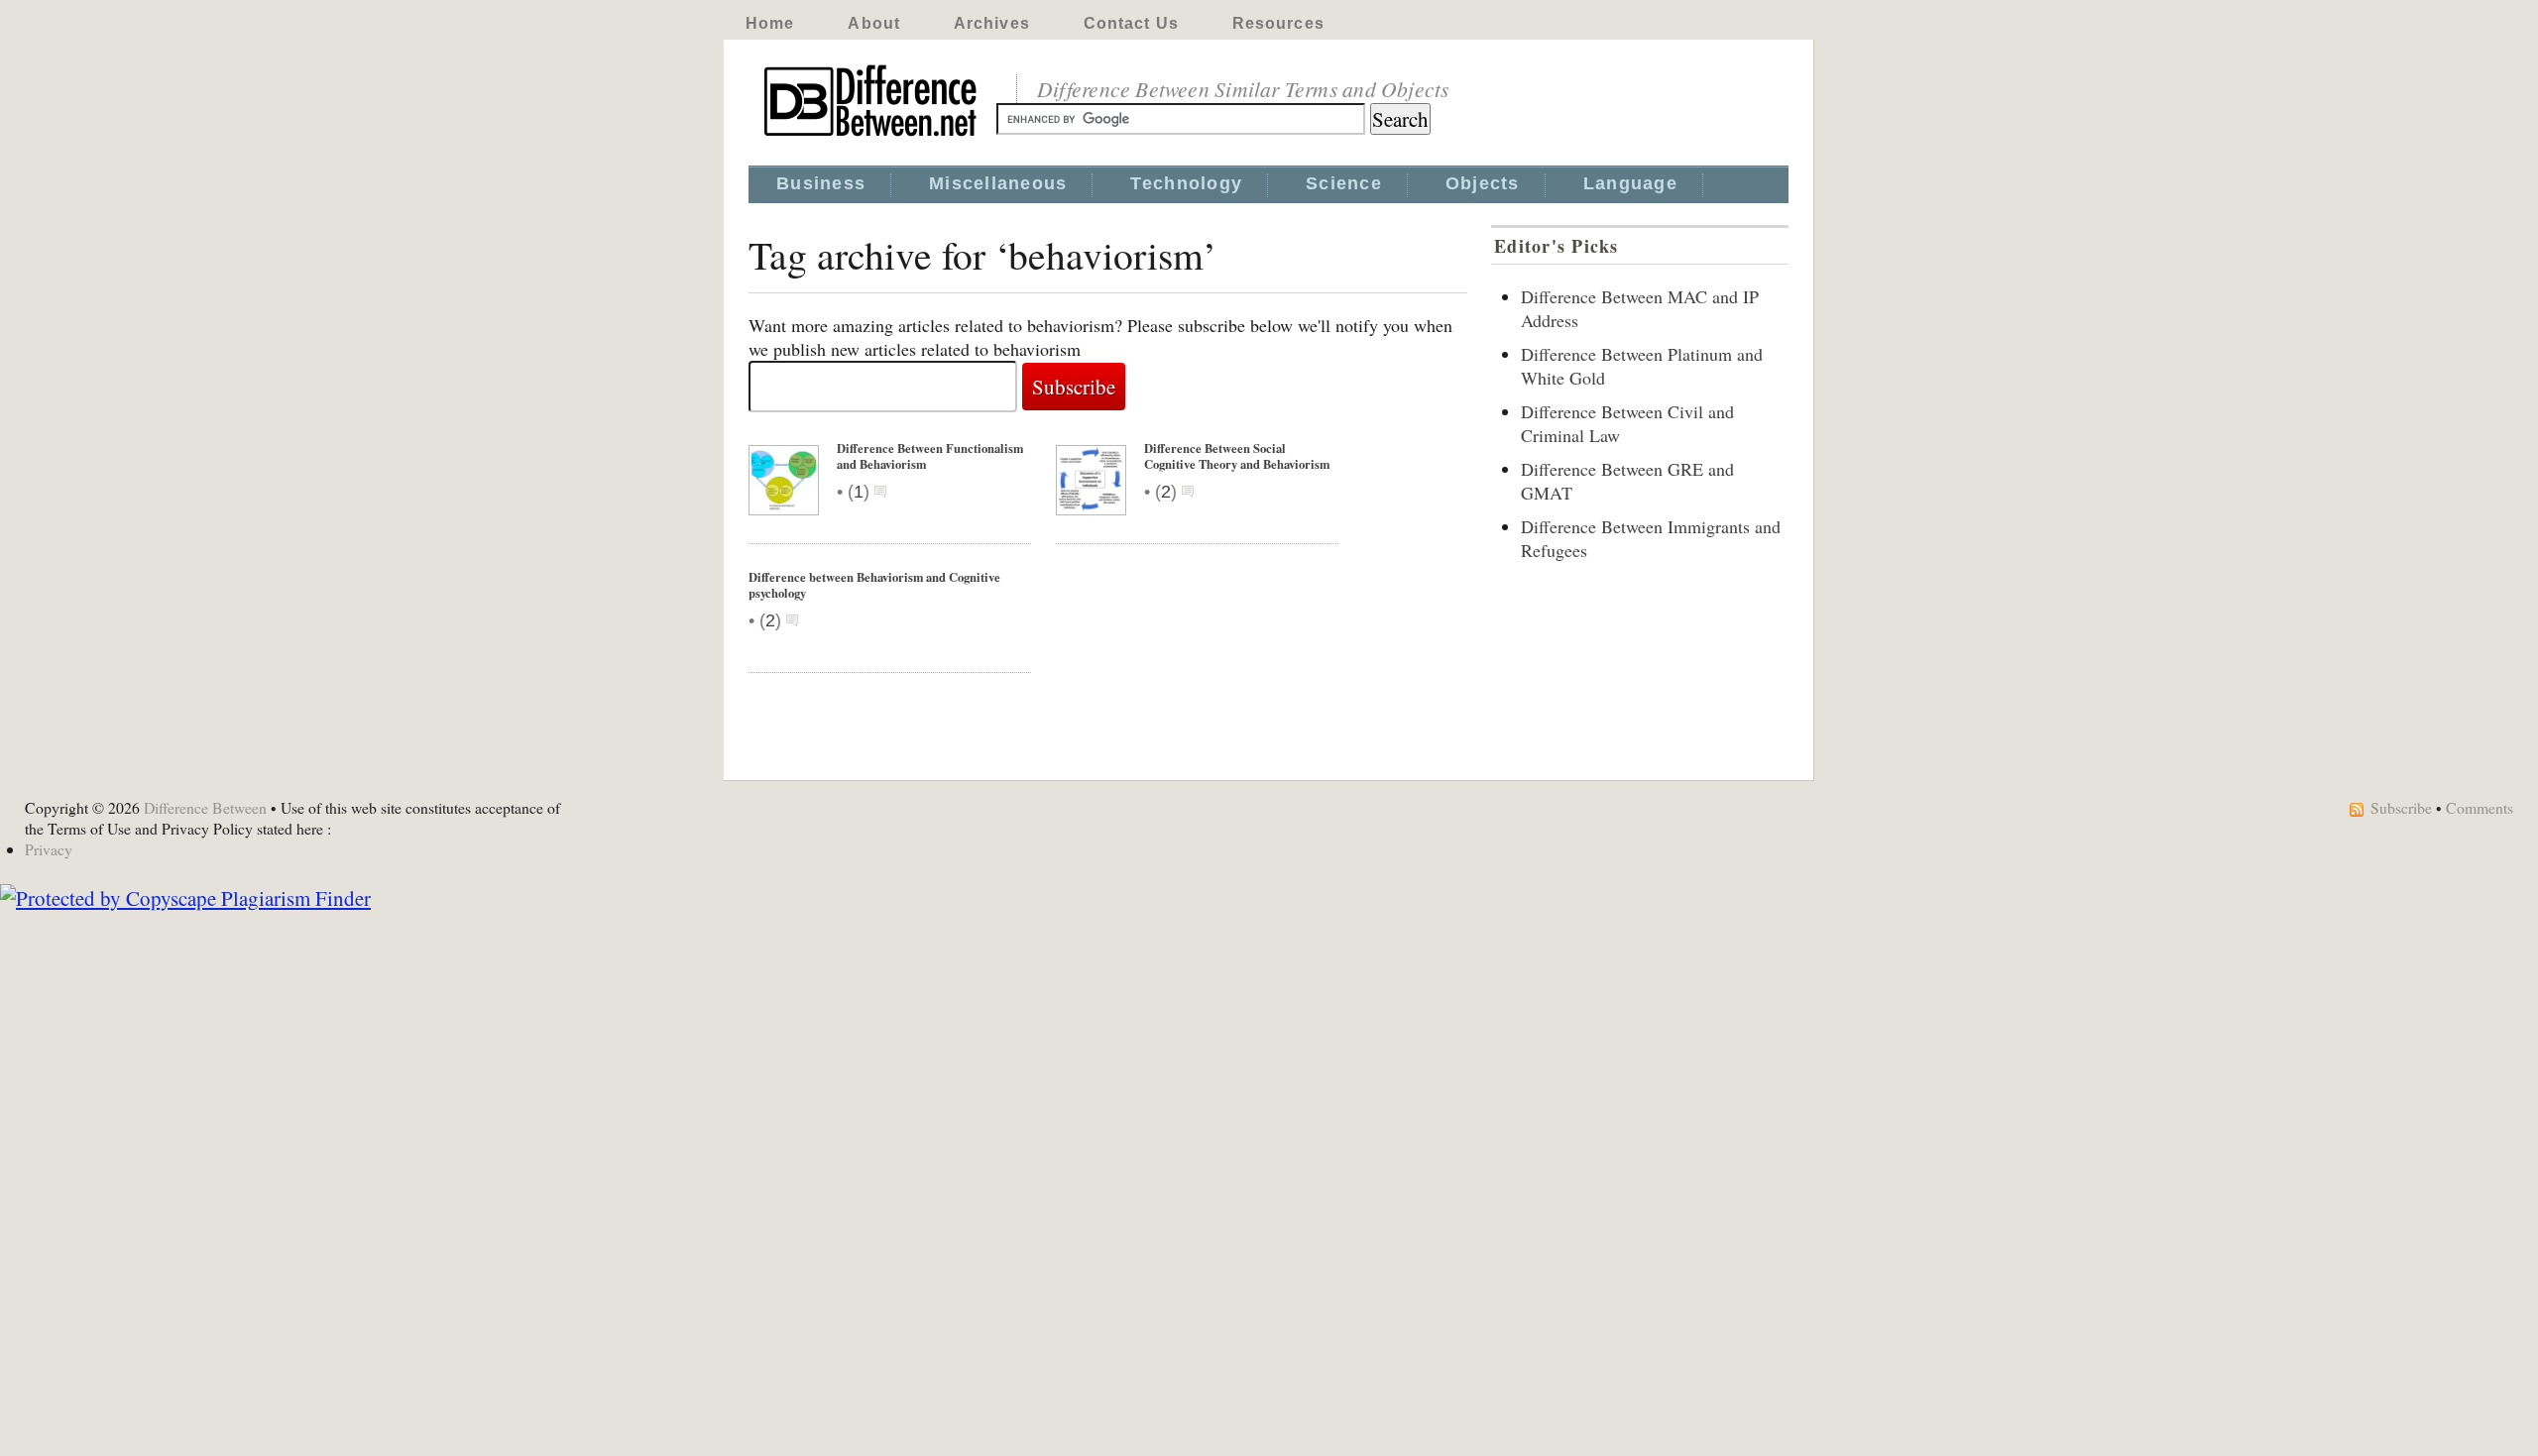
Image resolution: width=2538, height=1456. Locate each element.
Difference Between (205, 807)
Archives (992, 23)
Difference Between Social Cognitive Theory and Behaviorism (1237, 456)
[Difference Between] (872, 137)
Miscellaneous (998, 183)
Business (821, 183)
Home (770, 23)
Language (1630, 183)
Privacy (49, 849)
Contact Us (1131, 23)
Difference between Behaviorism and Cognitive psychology (874, 585)
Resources (1278, 23)
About (874, 23)
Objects (1483, 183)
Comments (2480, 807)
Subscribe (2401, 807)
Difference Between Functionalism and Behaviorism (930, 456)
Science (1344, 183)
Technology (1186, 183)
